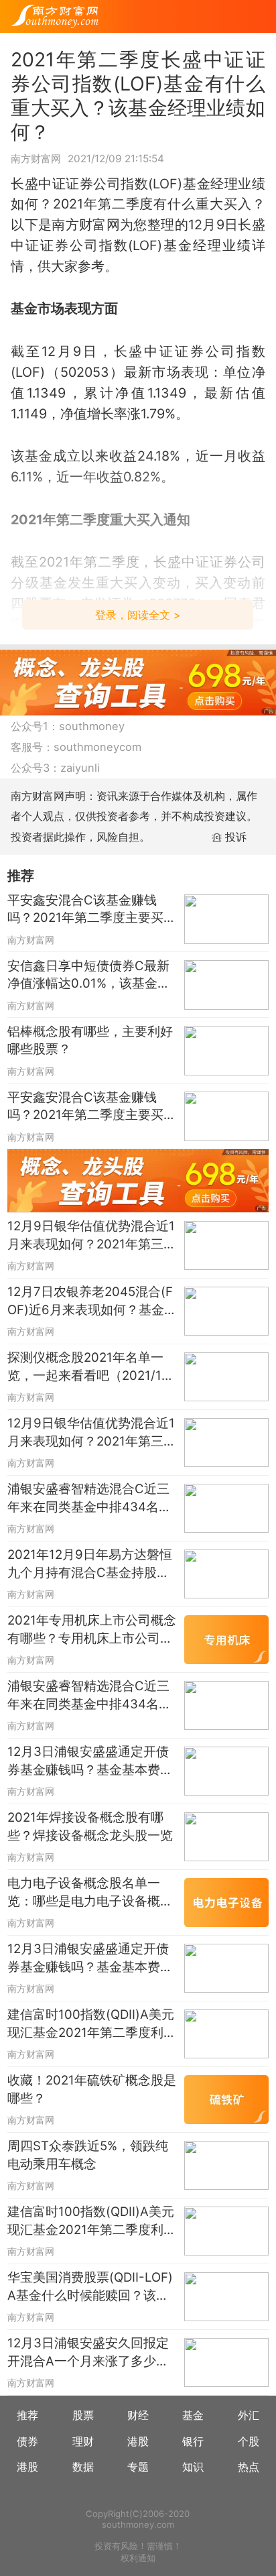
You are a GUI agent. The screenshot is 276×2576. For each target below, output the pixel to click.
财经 (138, 2415)
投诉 (236, 837)
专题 (138, 2467)
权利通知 (138, 2558)
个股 (249, 2441)
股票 (83, 2415)
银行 (193, 2441)
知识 (193, 2467)
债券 (27, 2441)
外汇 (249, 2415)
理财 (83, 2441)
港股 (138, 2441)
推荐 (27, 2415)
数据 (83, 2467)
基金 (193, 2415)
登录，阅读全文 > (138, 615)
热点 (249, 2467)
